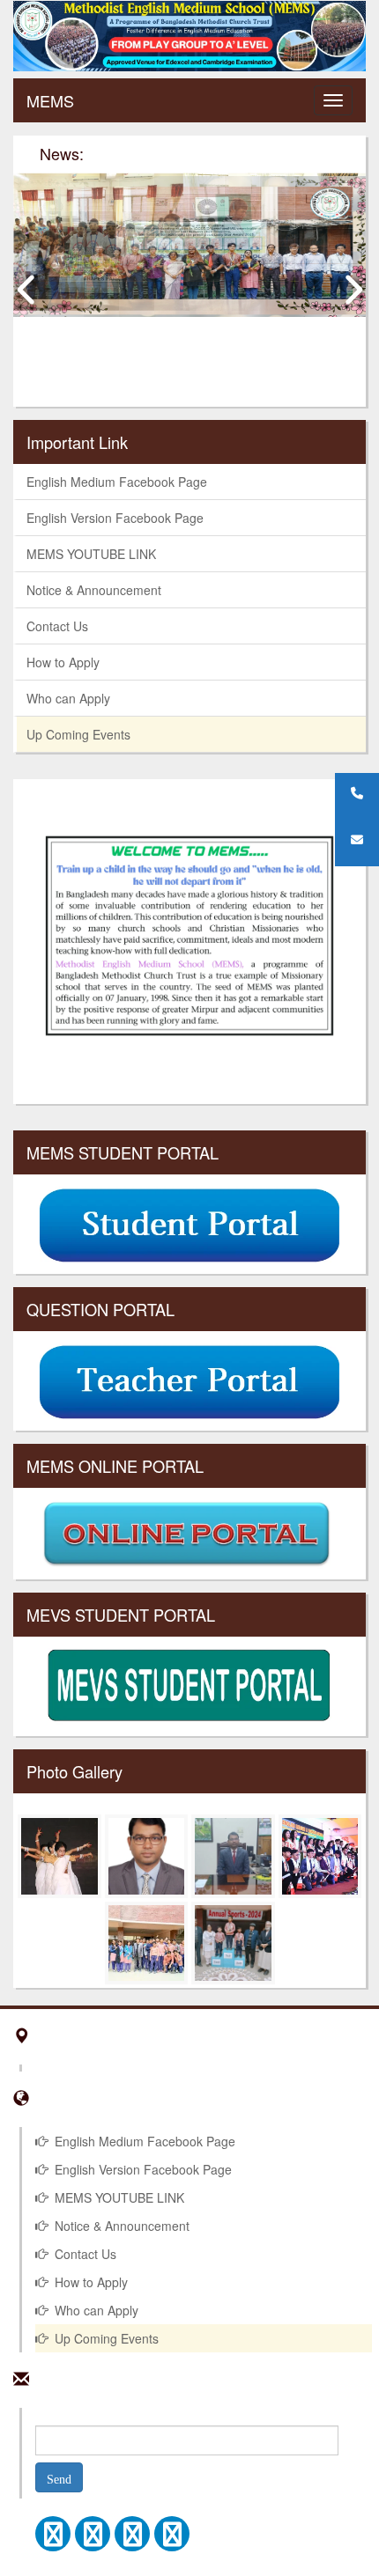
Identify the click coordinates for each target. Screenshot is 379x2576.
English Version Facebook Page (115, 518)
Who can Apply (68, 698)
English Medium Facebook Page (117, 482)
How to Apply (63, 662)
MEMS (50, 100)
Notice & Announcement (94, 590)
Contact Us (57, 626)
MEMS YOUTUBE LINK (91, 554)
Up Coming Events (78, 734)
